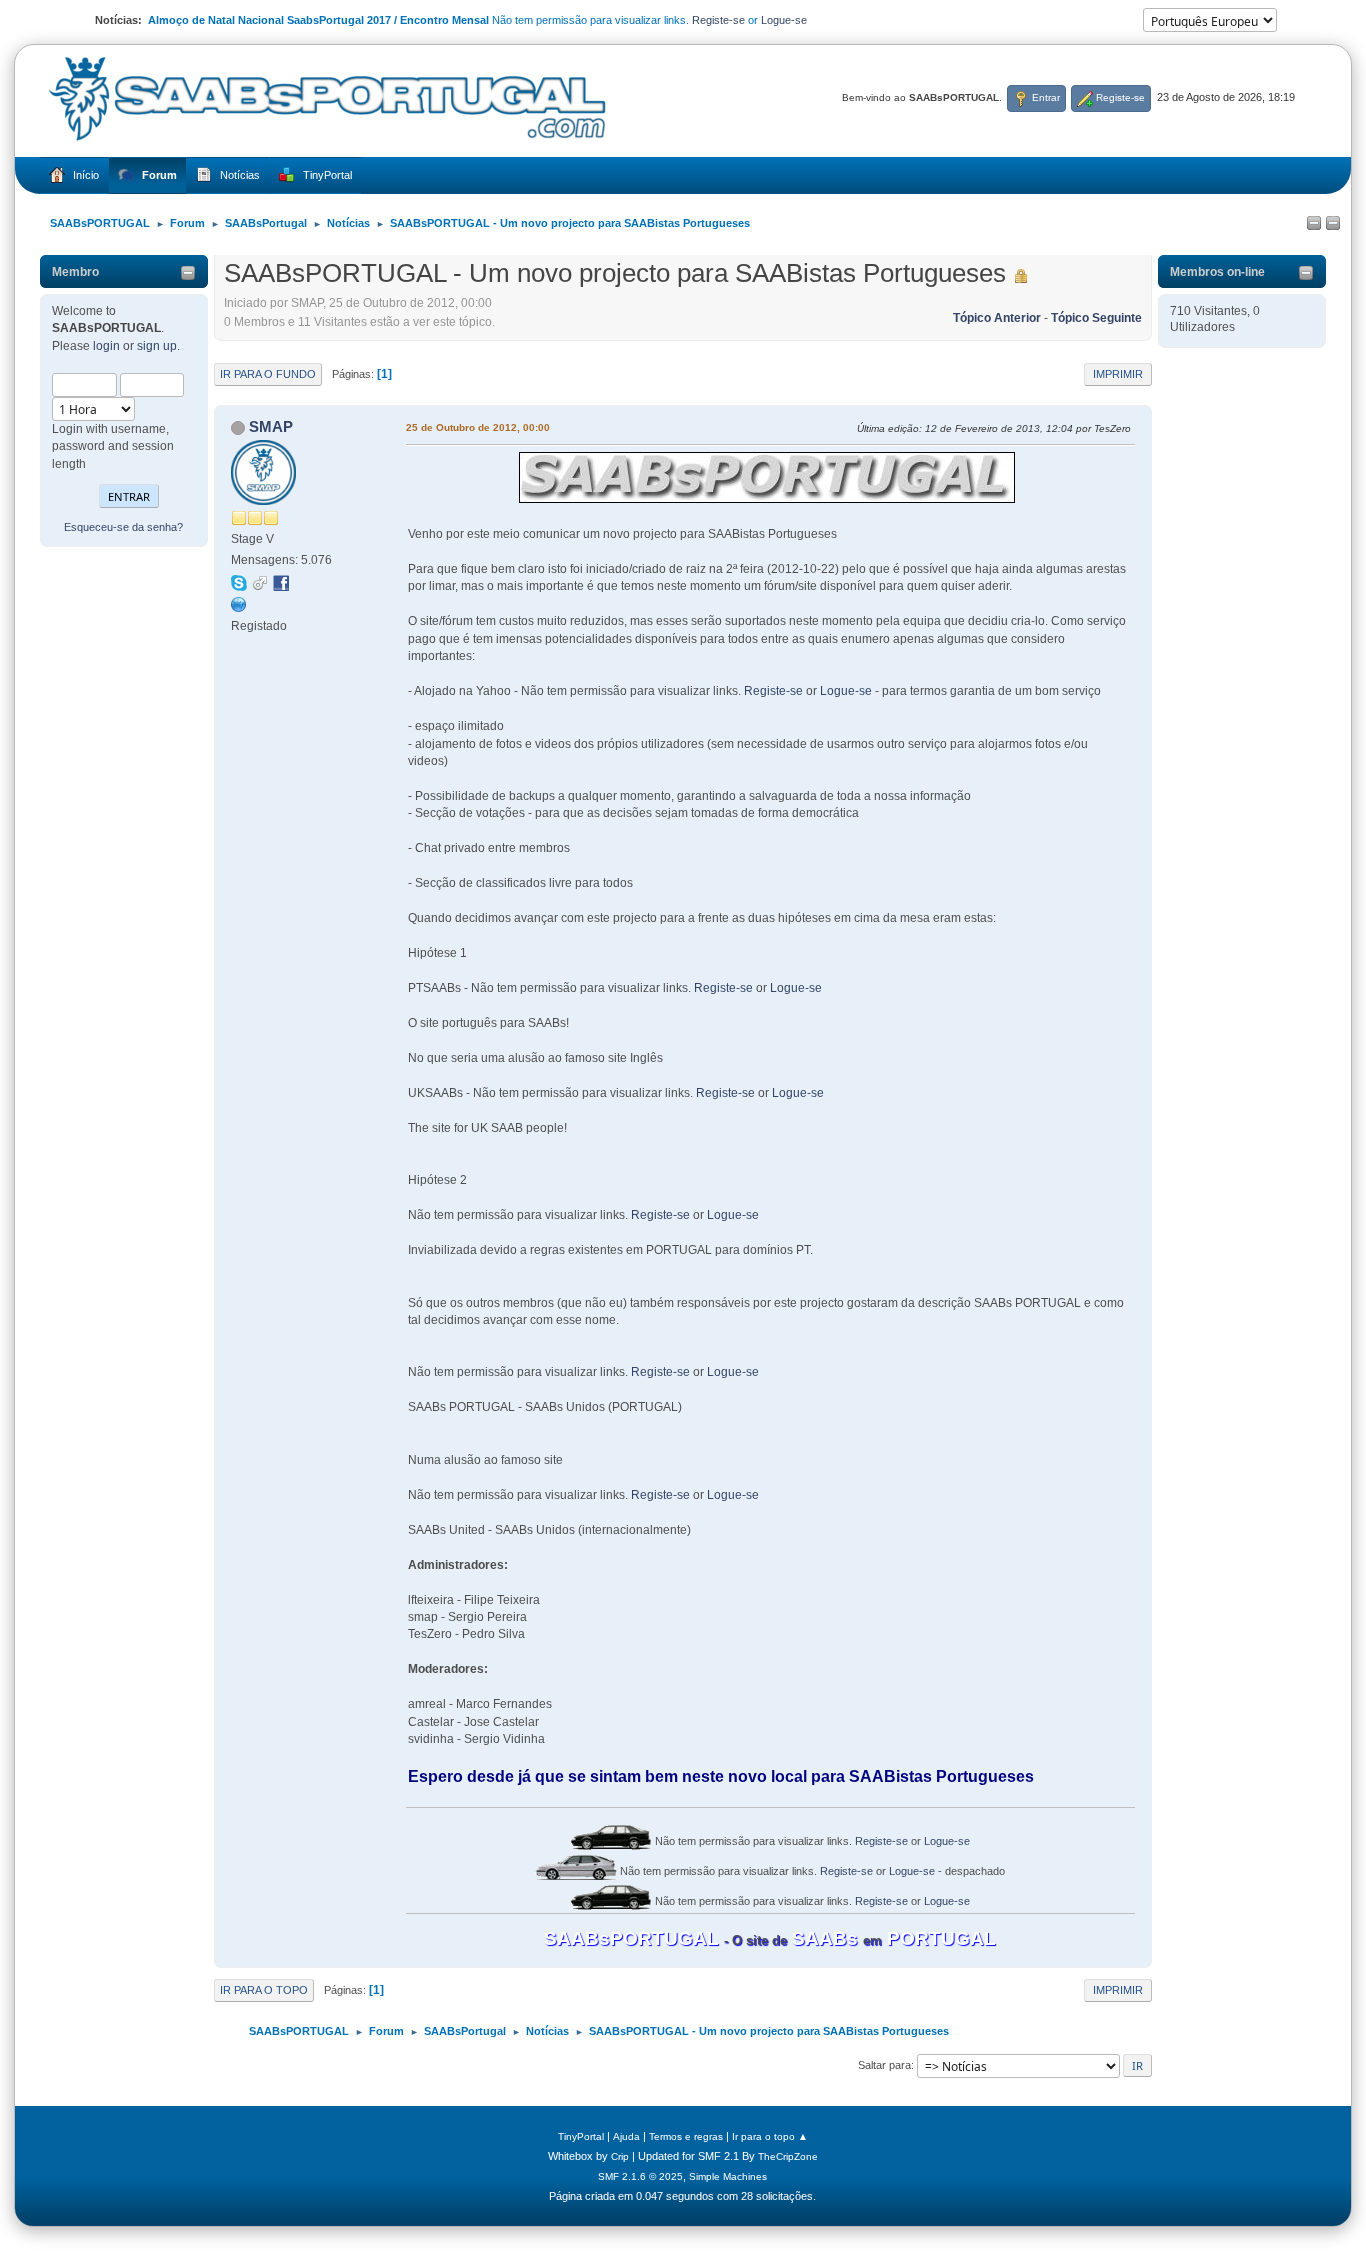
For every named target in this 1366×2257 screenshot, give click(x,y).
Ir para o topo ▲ (770, 2136)
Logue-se (784, 20)
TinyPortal (581, 2136)
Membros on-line (1217, 272)
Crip (620, 2156)
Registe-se (718, 20)
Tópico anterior (997, 318)
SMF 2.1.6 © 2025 (640, 2176)
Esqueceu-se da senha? (123, 527)
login (106, 346)
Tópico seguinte (1096, 318)
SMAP (271, 426)
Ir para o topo (264, 1990)
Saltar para (884, 2065)
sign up (157, 346)
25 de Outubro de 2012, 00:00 (478, 427)
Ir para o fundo (268, 374)
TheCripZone (788, 2156)
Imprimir (1118, 374)
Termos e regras (686, 2136)
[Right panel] (1333, 224)
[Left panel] (1314, 224)
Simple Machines (728, 2176)
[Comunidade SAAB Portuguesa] (239, 604)
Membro (75, 272)
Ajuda (626, 2136)
